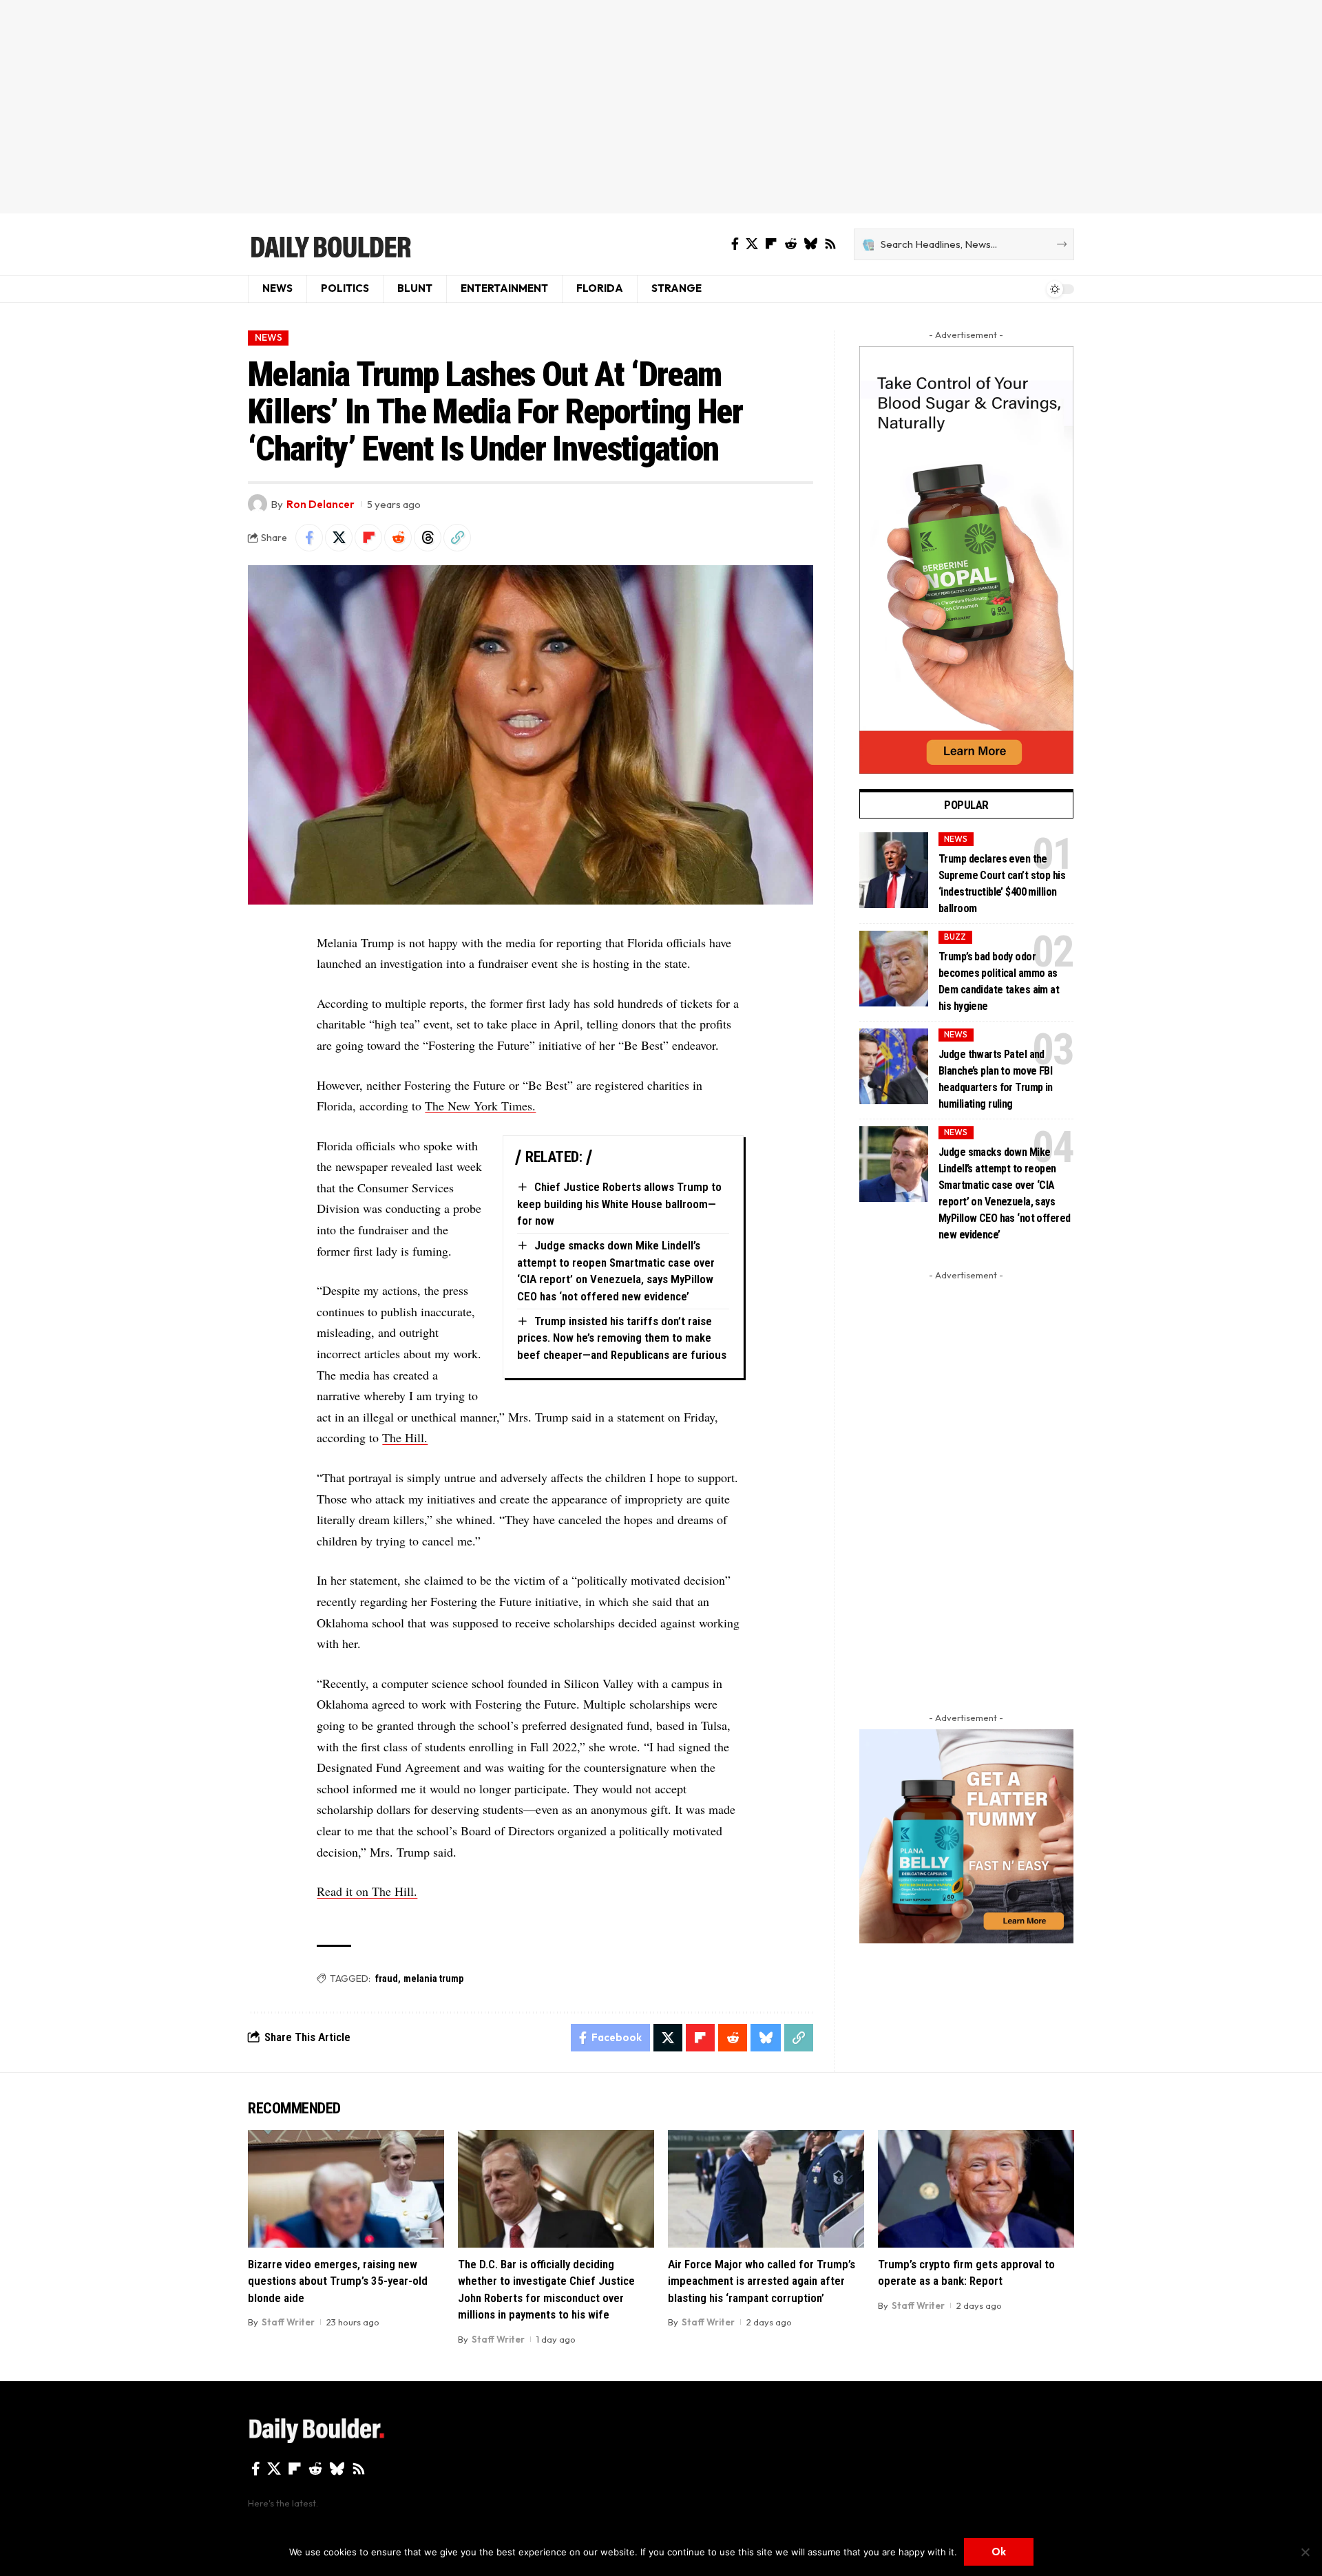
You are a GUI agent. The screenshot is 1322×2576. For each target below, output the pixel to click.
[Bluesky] (810, 244)
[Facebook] (735, 244)
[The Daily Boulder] (330, 244)
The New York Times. (480, 1106)
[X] (752, 244)
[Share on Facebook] (309, 538)
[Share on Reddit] (398, 538)
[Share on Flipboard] (368, 538)
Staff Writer (288, 2322)
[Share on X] (339, 538)
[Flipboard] (771, 244)
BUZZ (955, 937)
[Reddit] (790, 244)
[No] (1305, 2552)
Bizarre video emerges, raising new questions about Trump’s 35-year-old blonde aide (338, 2281)
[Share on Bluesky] (766, 2038)
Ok (999, 2552)
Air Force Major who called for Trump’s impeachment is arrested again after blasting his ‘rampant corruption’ (762, 2281)
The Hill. (405, 1437)
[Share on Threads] (428, 538)
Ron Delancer (321, 504)
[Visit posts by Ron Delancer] (258, 504)
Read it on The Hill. (367, 1891)
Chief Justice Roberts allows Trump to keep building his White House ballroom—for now (619, 1204)
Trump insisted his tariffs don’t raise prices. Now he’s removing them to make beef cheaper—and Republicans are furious (622, 1338)
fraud (387, 1978)
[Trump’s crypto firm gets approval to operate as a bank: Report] (976, 2189)
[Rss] (830, 244)
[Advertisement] (661, 107)
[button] (457, 538)
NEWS (269, 337)
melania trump (433, 1978)
